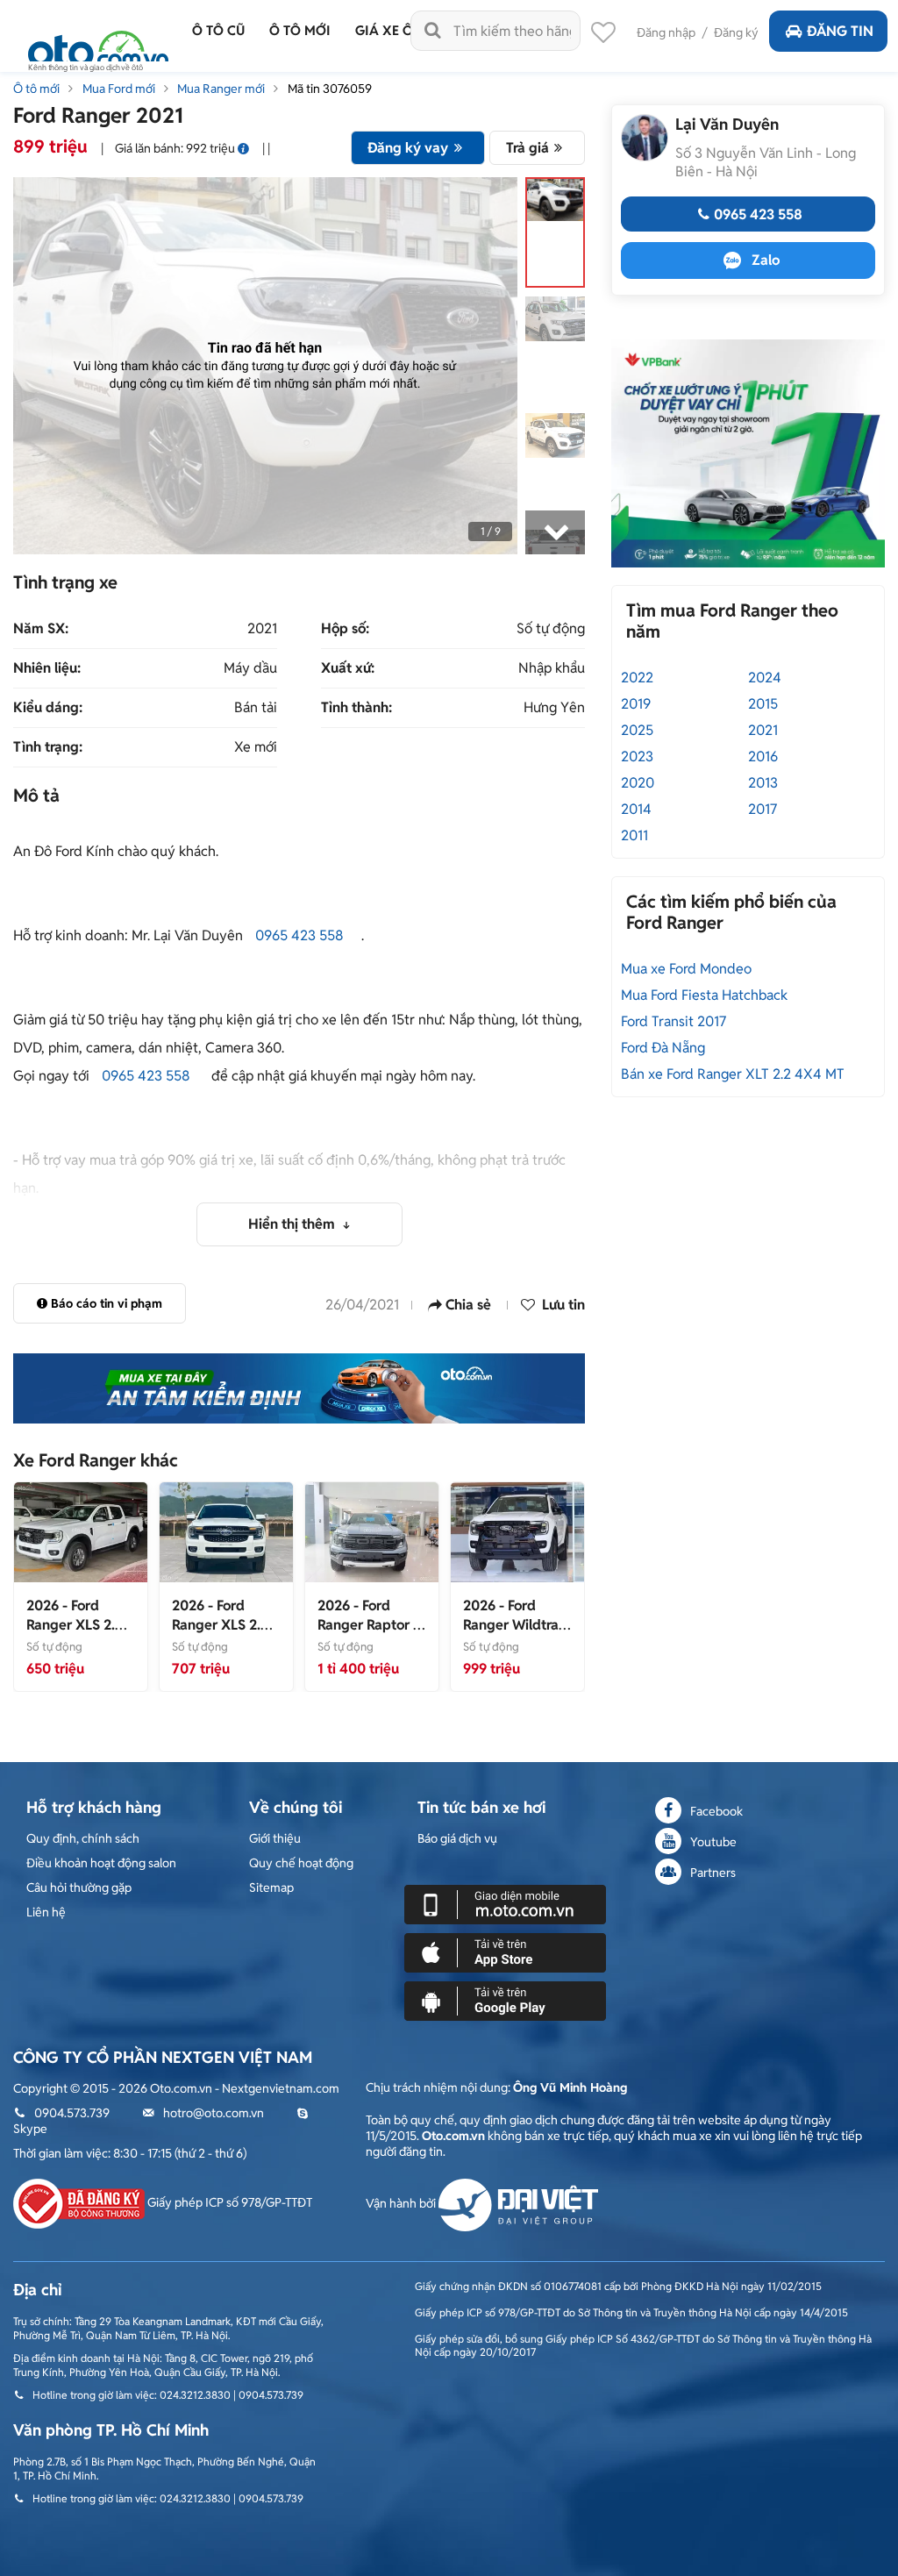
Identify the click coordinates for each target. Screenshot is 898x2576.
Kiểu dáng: (48, 708)
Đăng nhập (666, 32)
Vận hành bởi (402, 2203)
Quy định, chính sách (83, 1838)
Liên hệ (46, 1912)
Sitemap (271, 1887)
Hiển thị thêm (293, 1224)
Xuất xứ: (348, 668)
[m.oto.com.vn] (505, 1903)
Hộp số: (345, 629)
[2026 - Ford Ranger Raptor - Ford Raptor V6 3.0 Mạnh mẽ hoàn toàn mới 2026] (372, 1531)
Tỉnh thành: (356, 708)
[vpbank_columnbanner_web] (748, 453)
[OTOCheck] (299, 1388)
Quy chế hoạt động (301, 1863)
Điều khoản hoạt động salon (101, 1863)
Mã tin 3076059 (330, 89)
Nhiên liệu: (47, 668)
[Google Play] (505, 2000)
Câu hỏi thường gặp (79, 1887)
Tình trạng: (48, 747)
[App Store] (505, 1952)
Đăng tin (840, 31)
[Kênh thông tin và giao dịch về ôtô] (98, 46)
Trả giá (527, 148)
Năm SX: (41, 629)
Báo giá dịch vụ (457, 1838)
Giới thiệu (275, 1838)
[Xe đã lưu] (603, 37)
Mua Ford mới (119, 89)
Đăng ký (736, 32)
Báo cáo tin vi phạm (107, 1303)
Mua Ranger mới (221, 89)
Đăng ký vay (408, 148)
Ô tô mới (36, 89)
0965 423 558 (299, 935)
